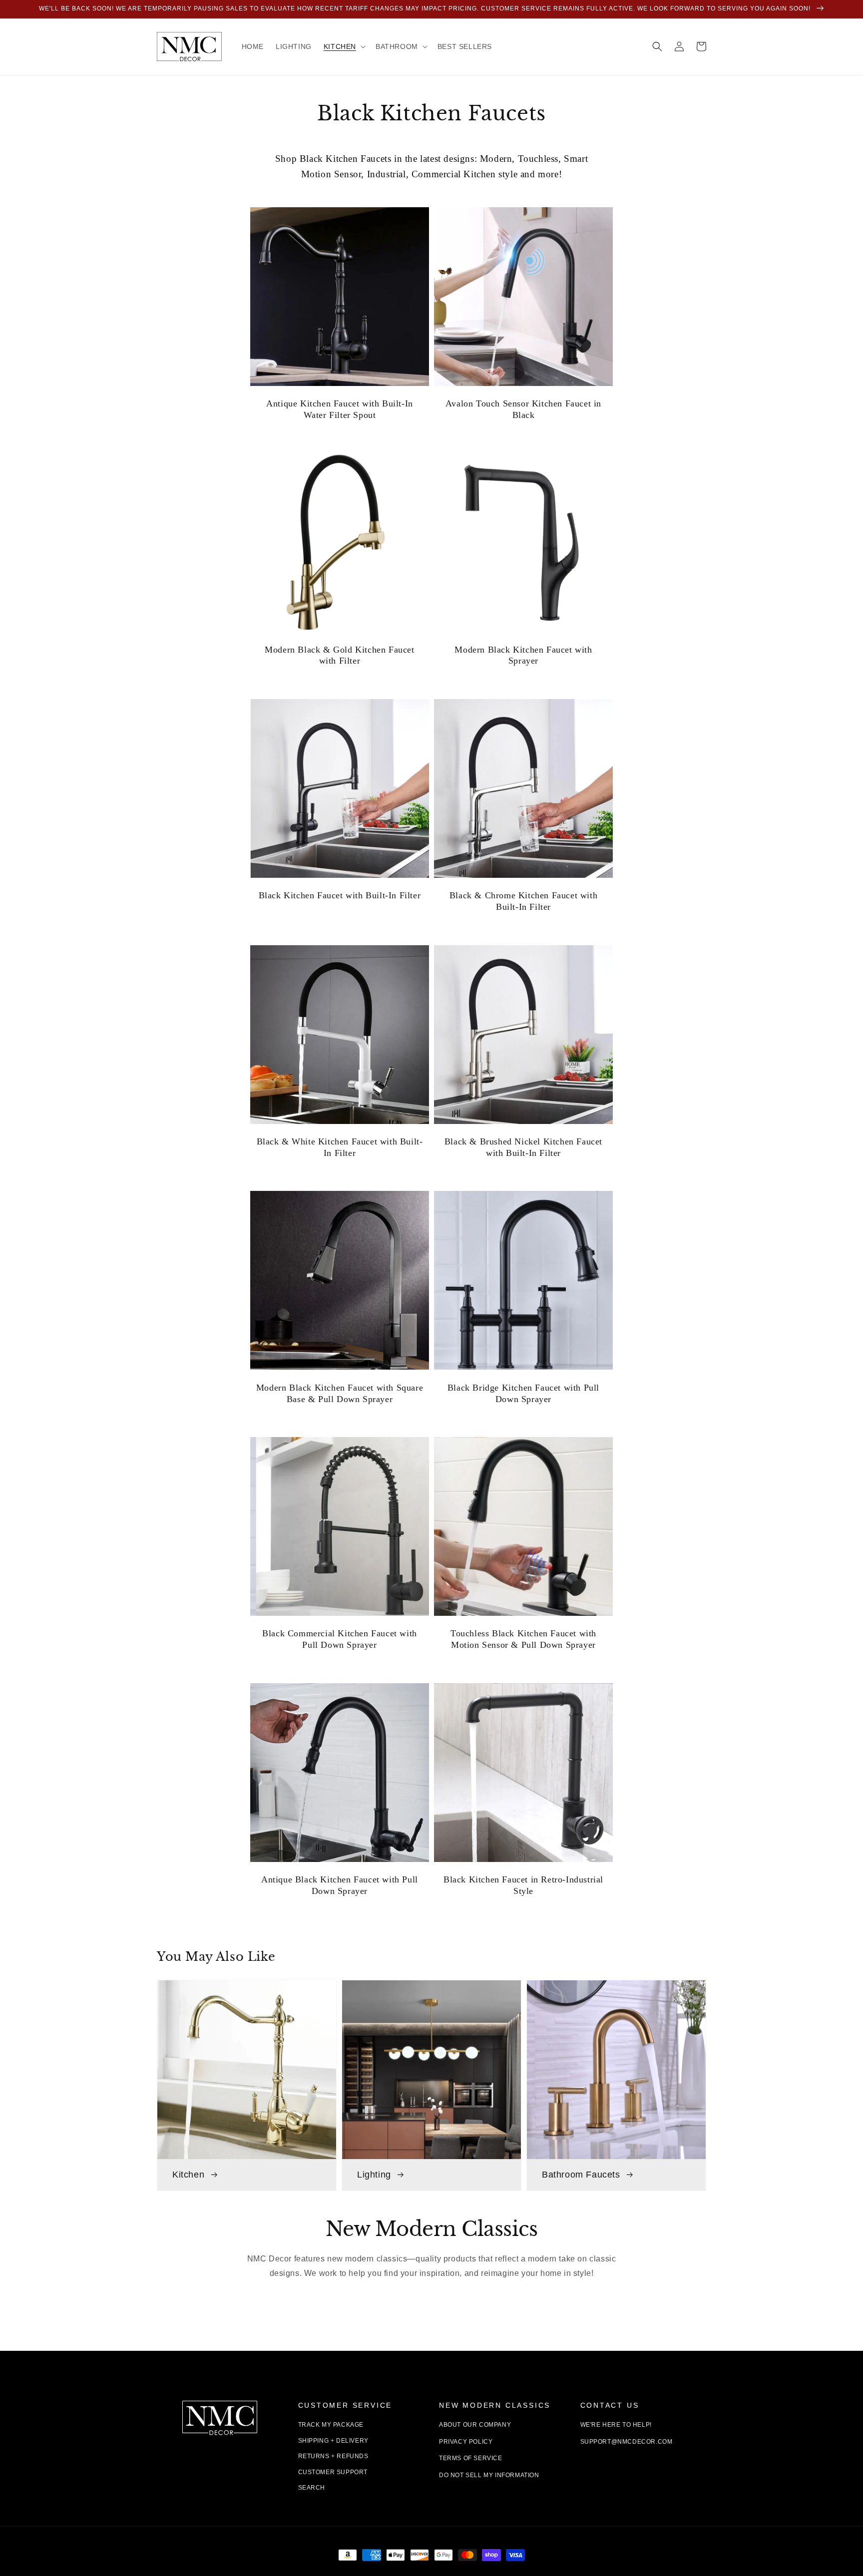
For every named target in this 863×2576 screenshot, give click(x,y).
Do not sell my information (489, 2475)
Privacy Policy (466, 2442)
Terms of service (471, 2458)
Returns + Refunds (333, 2456)
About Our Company (475, 2425)
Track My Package (331, 2425)
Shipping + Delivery (333, 2441)
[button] (657, 46)
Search (312, 2488)
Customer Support (333, 2472)
